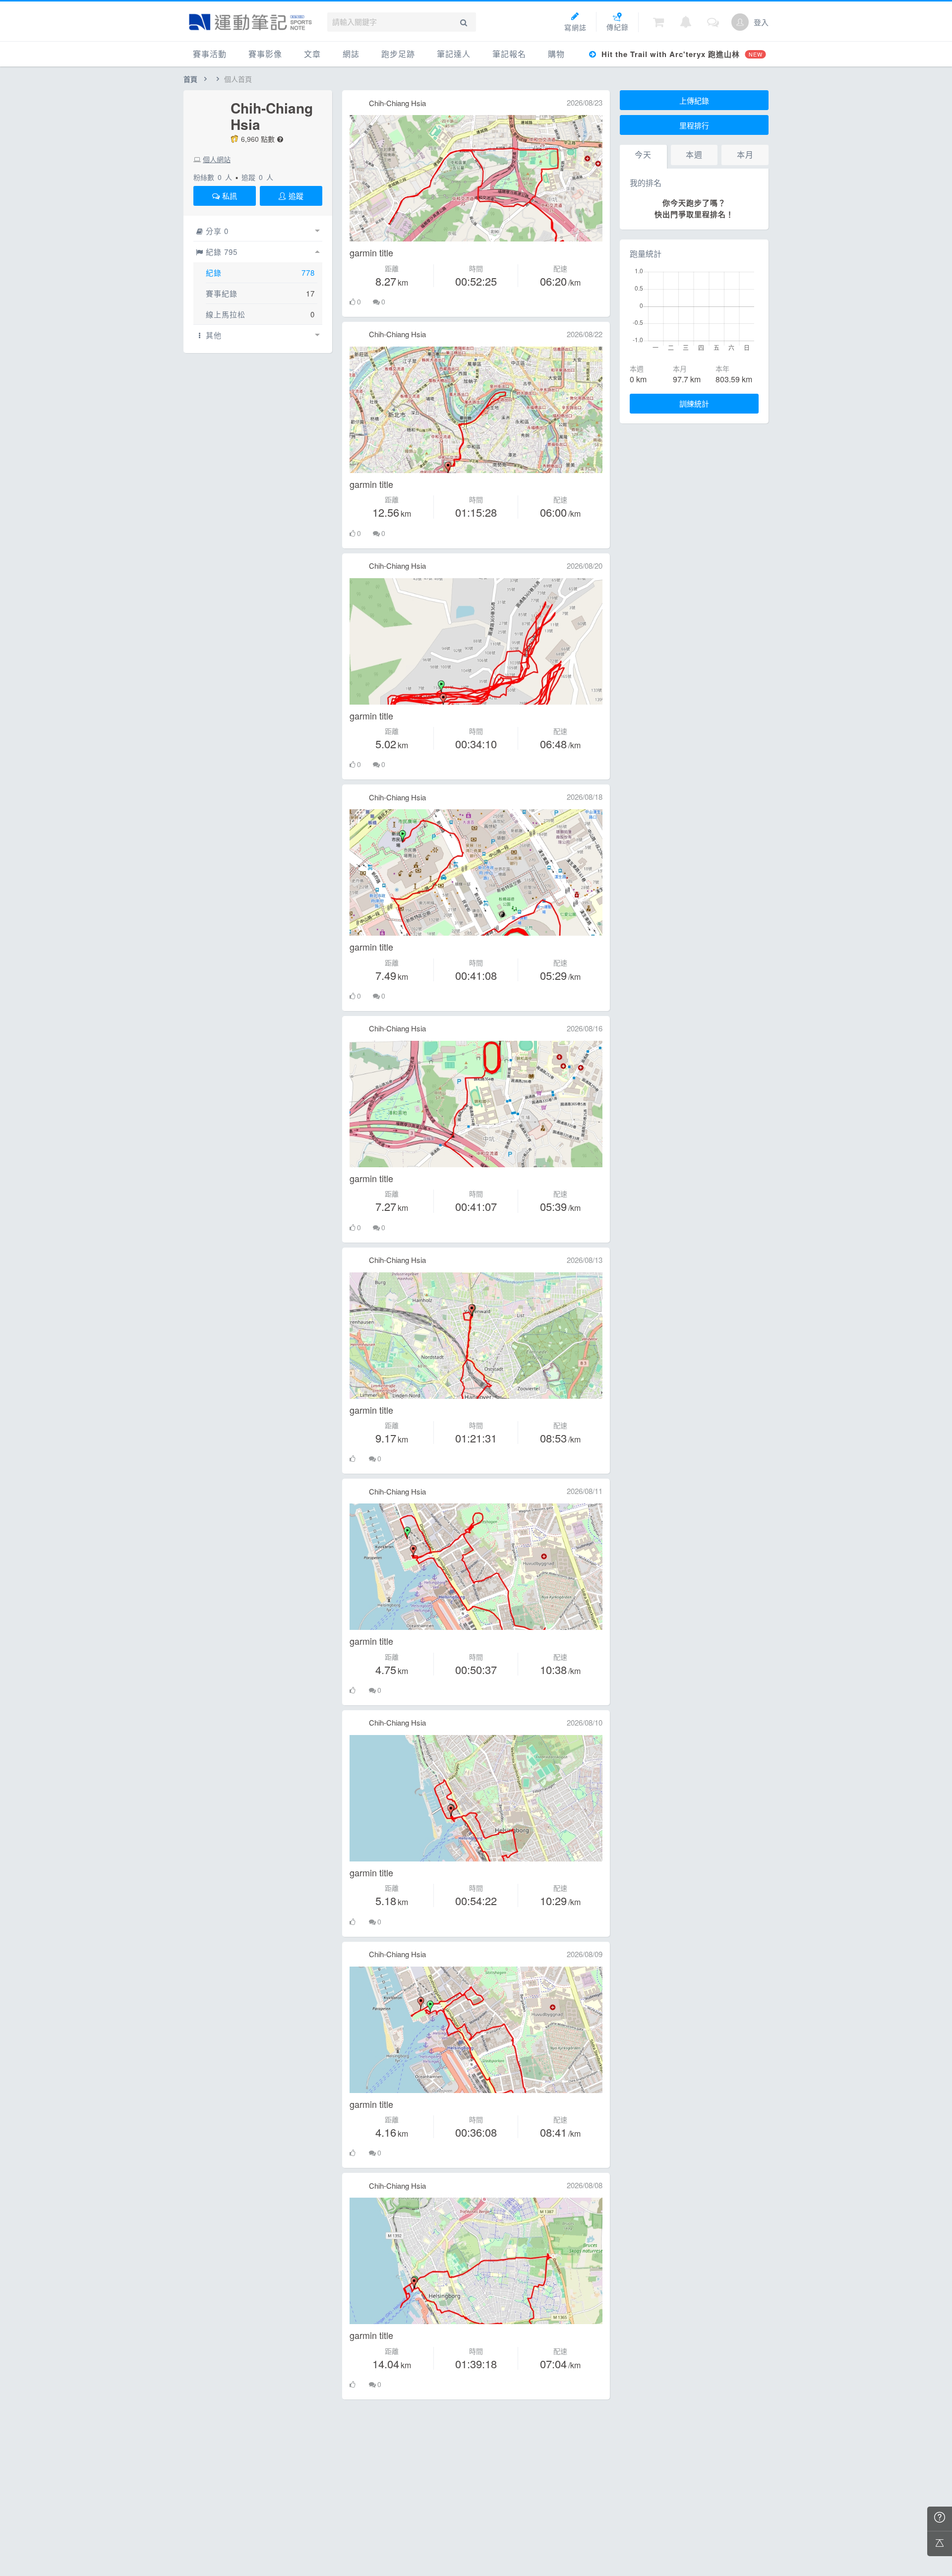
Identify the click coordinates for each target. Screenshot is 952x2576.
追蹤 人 (257, 177)
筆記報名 (509, 54)
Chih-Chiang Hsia (272, 116)
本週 (694, 154)
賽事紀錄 (222, 293)
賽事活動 (210, 54)
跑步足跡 (398, 54)
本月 (745, 154)
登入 (761, 22)
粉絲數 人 (213, 177)
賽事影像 (265, 54)
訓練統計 (694, 403)
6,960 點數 (258, 139)
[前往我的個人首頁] (740, 22)
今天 (643, 154)
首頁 (190, 79)
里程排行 (694, 125)
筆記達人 (454, 54)
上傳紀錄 (694, 100)
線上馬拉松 (226, 314)
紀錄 (214, 272)
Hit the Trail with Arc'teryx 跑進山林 (681, 54)
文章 (312, 54)
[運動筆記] (250, 22)
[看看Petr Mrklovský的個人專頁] (357, 103)
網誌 (351, 54)
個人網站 (217, 159)
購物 (556, 54)
